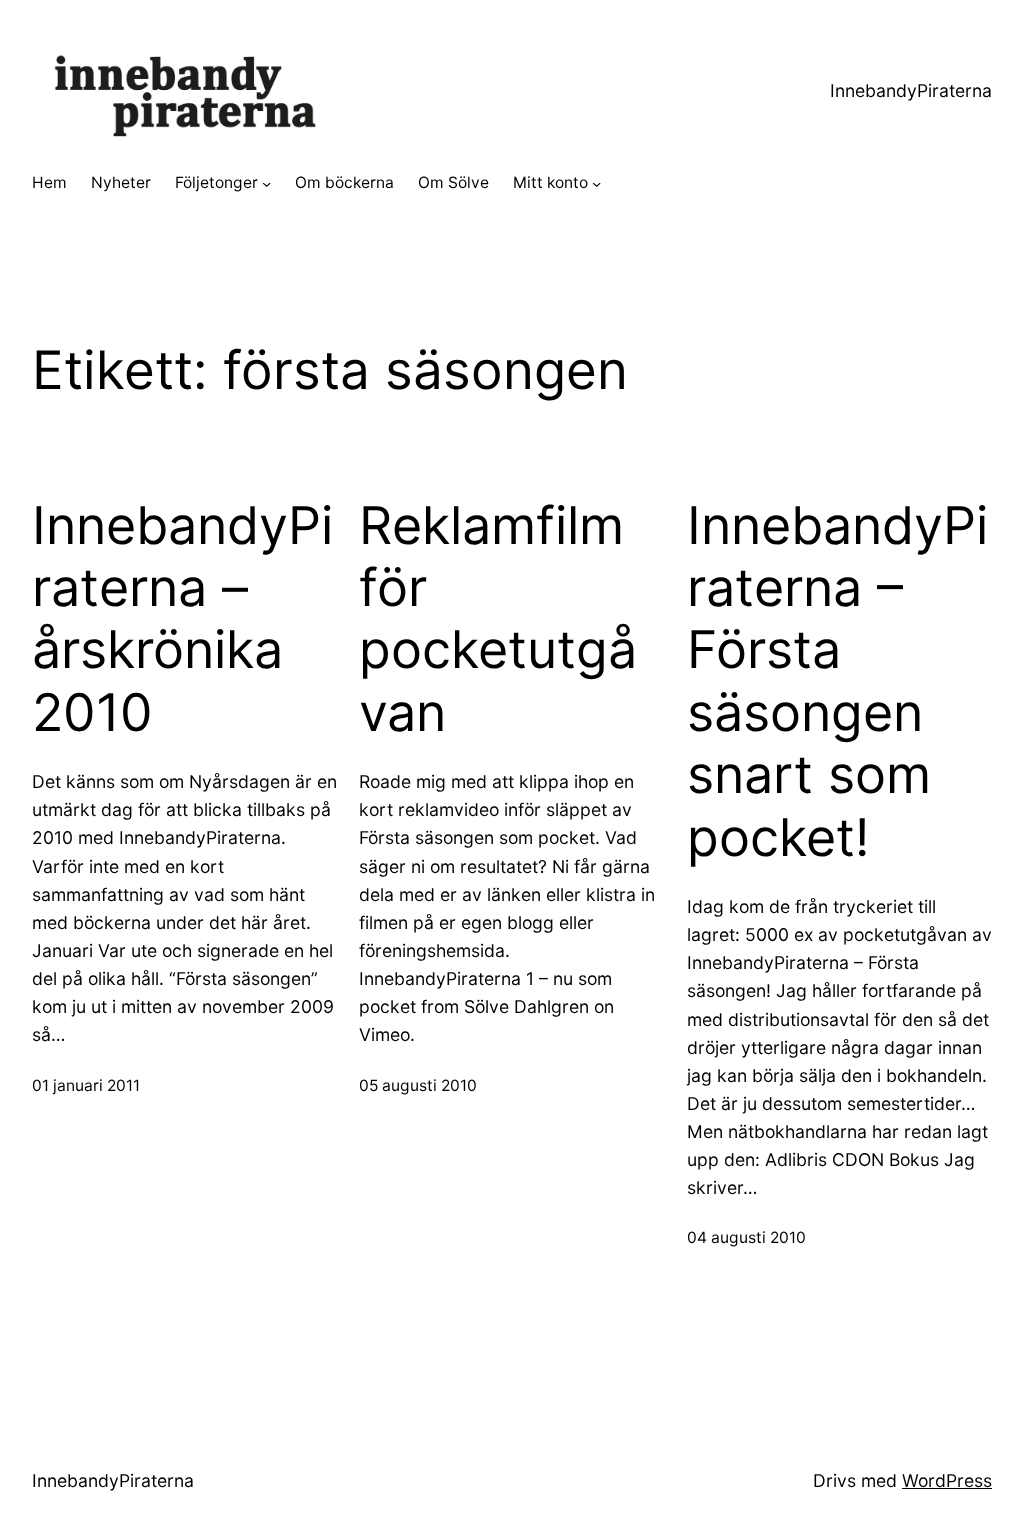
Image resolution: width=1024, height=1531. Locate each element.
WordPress (947, 1480)
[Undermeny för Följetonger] (266, 183)
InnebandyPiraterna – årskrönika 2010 (182, 619)
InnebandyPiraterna (911, 90)
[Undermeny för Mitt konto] (596, 183)
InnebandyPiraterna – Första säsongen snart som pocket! (837, 682)
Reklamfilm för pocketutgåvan (498, 619)
